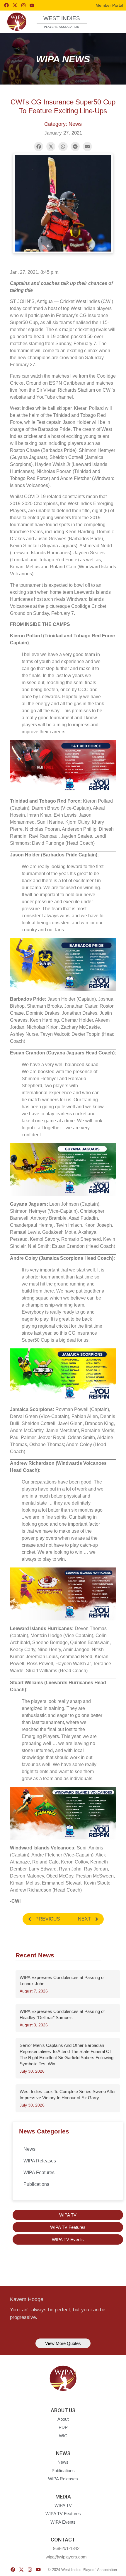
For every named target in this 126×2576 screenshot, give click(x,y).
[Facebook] (6, 5)
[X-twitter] (15, 5)
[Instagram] (23, 5)
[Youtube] (32, 5)
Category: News (63, 124)
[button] (111, 21)
